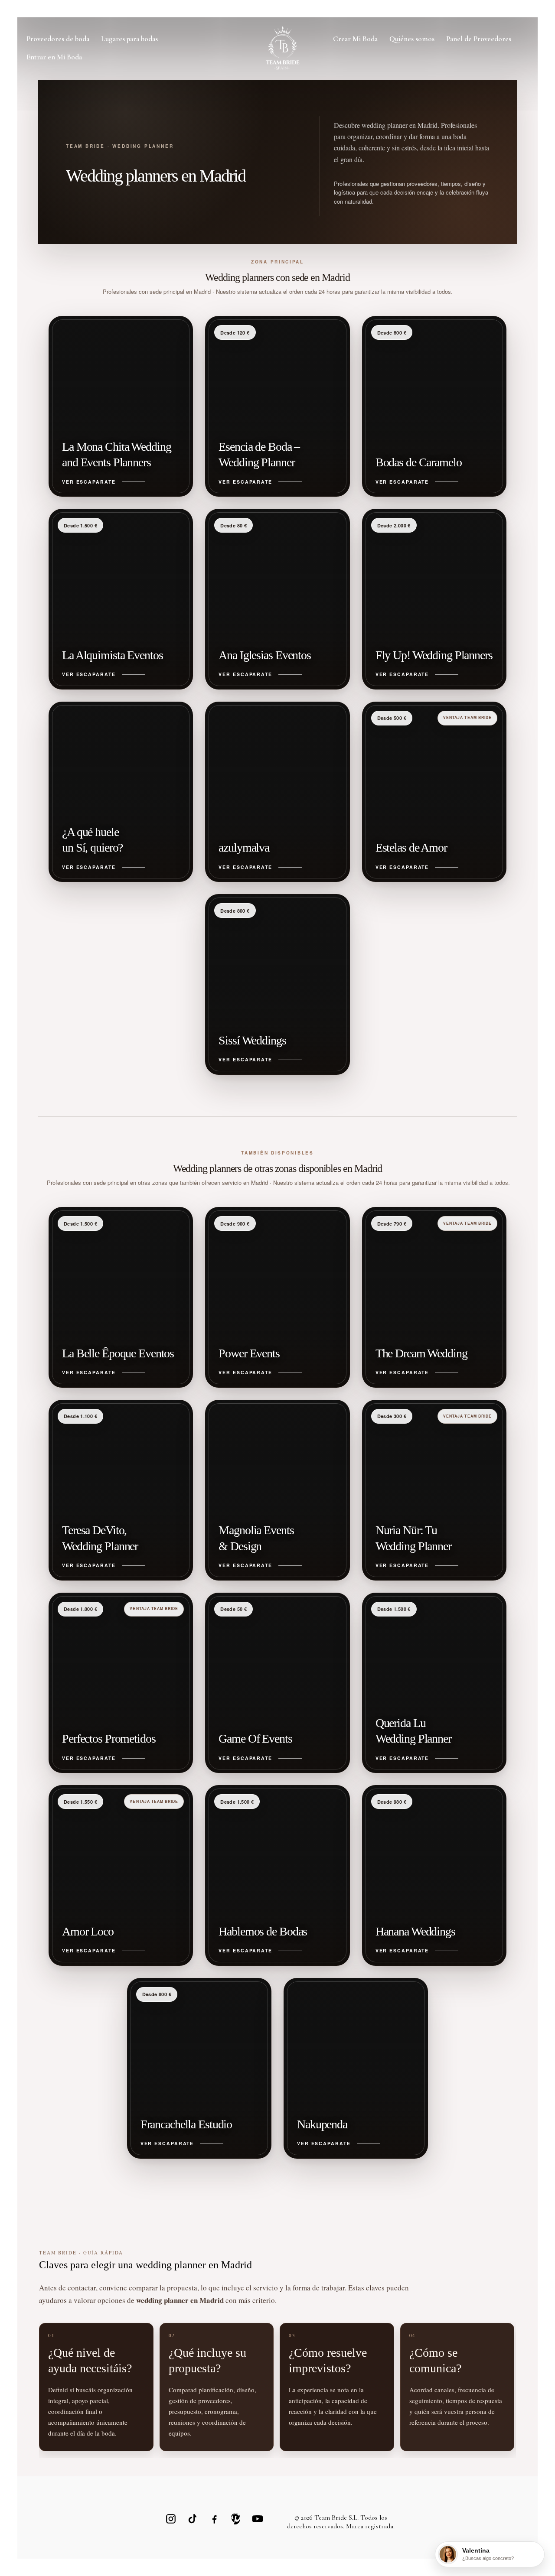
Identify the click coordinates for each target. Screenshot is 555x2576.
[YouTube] (258, 2519)
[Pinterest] (236, 2519)
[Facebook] (214, 2519)
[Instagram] (171, 2519)
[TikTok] (193, 2519)
